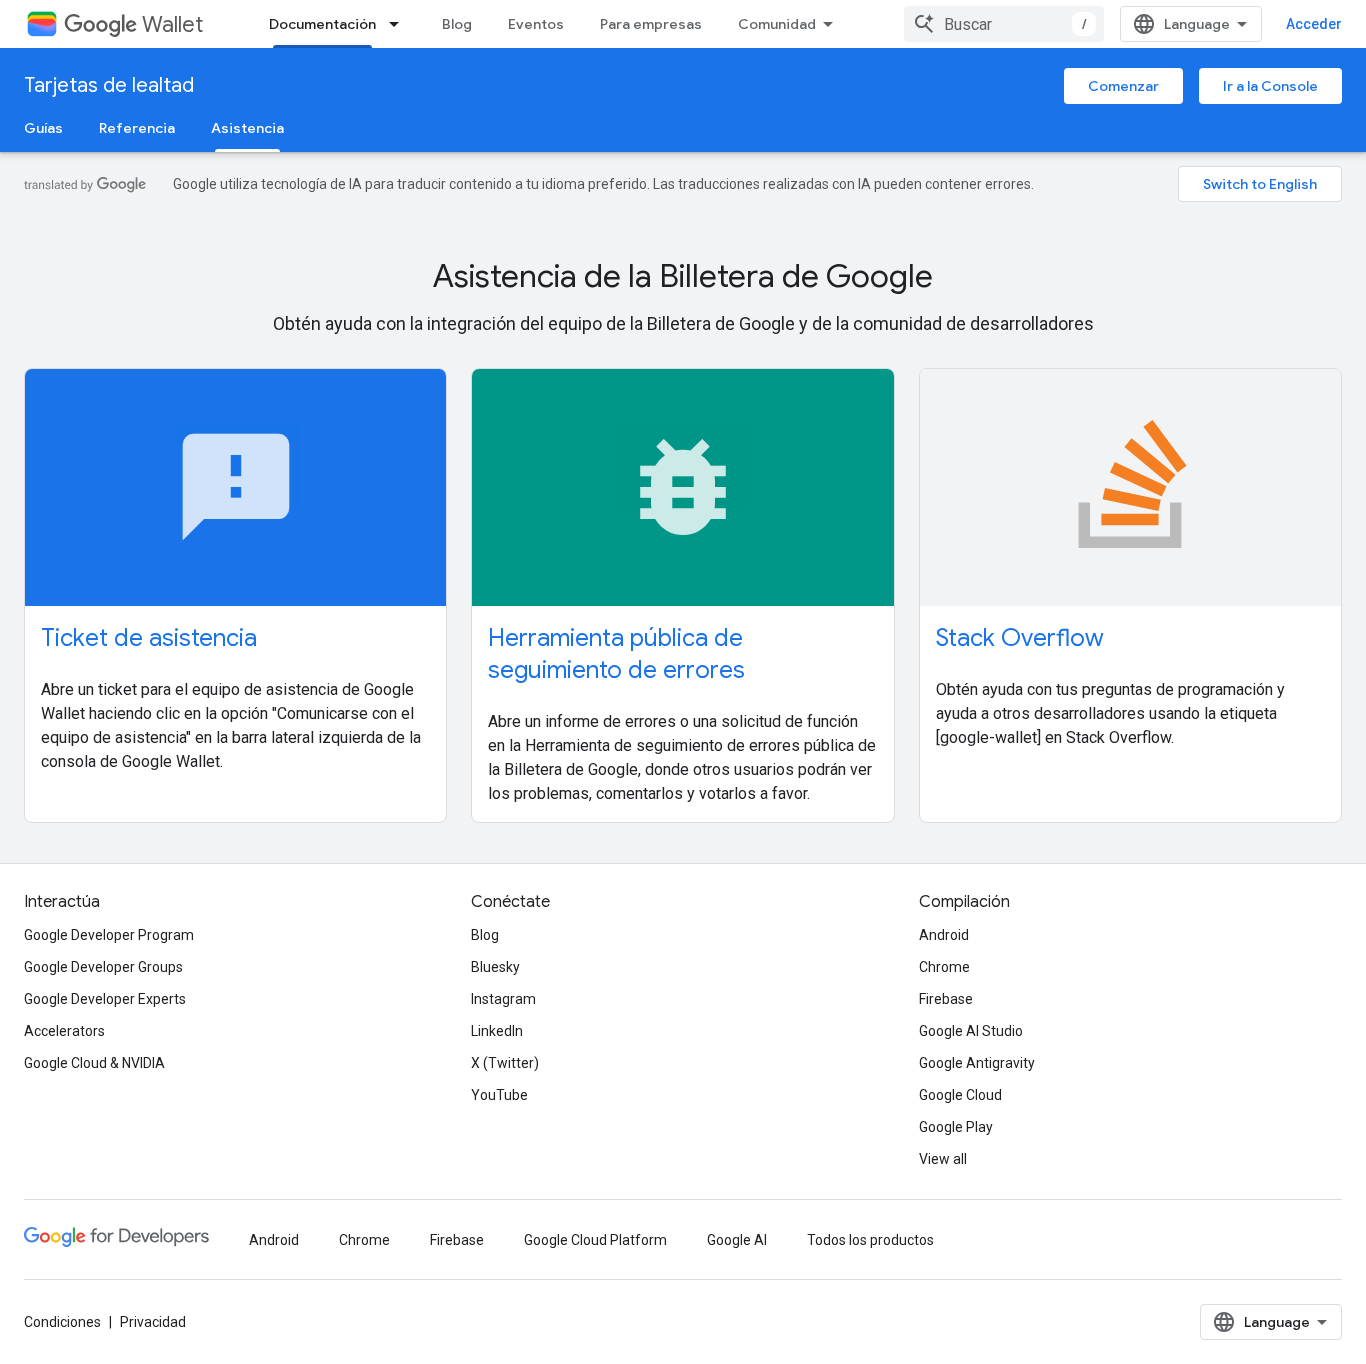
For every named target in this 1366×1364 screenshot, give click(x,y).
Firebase (946, 999)
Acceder (1314, 24)
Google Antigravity (977, 1063)
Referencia (137, 128)
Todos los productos (870, 1240)
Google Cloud (960, 1095)
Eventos (536, 24)
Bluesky (495, 967)
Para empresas (651, 24)
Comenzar (1123, 86)
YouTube (499, 1095)
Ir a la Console (1270, 86)
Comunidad (777, 24)
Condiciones (62, 1322)
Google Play (956, 1127)
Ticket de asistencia (149, 638)
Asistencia (247, 128)
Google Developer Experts (105, 999)
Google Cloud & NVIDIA (94, 1063)
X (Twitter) (505, 1063)
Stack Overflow (1020, 638)
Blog (457, 24)
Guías (43, 128)
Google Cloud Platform (595, 1240)
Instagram (503, 999)
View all (943, 1159)
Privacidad (153, 1322)
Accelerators (64, 1031)
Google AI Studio (971, 1031)
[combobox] (1004, 24)
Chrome (944, 967)
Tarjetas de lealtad (109, 85)
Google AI (737, 1240)
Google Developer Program (109, 935)
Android (944, 935)
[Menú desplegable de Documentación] (400, 24)
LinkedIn (497, 1031)
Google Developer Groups (103, 967)
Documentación (322, 24)
